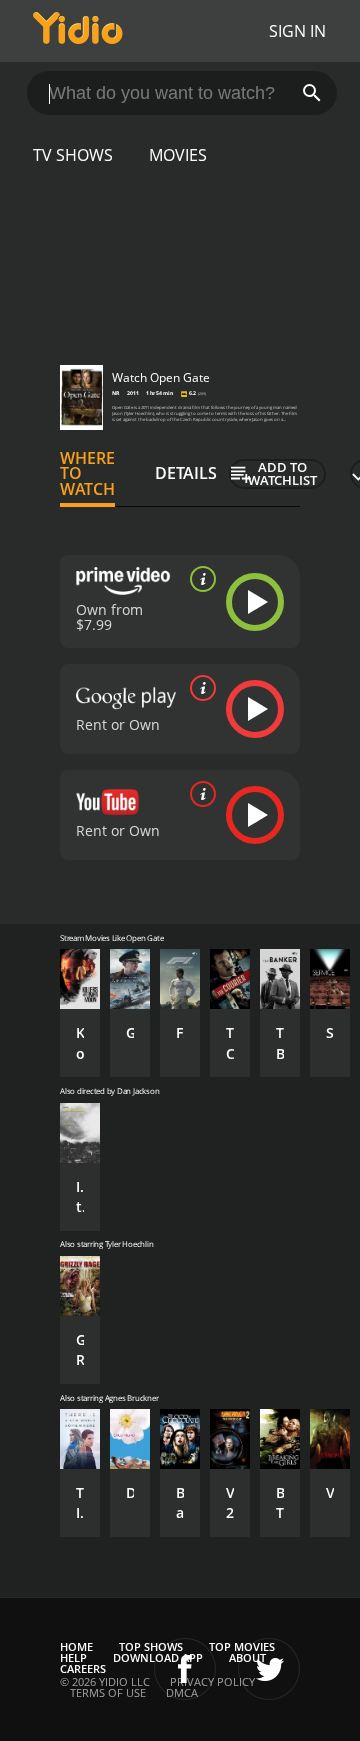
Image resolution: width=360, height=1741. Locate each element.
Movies (178, 155)
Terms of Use (108, 1692)
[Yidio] (78, 31)
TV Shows (73, 155)
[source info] (199, 579)
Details (186, 473)
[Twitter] (269, 1669)
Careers (83, 1668)
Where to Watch (87, 474)
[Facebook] (185, 1669)
